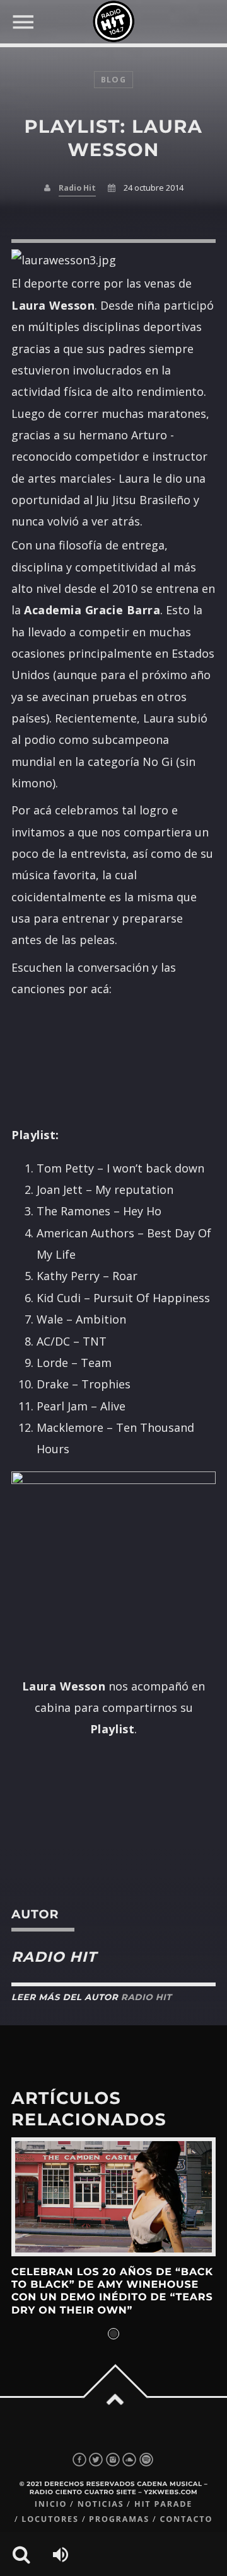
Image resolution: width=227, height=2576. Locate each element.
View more (113, 2197)
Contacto (186, 2519)
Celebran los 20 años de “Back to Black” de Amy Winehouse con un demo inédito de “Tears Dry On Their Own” (112, 2292)
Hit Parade (163, 2504)
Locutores (50, 2519)
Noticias (101, 2504)
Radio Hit (77, 188)
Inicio (51, 2504)
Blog (113, 80)
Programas (119, 2519)
